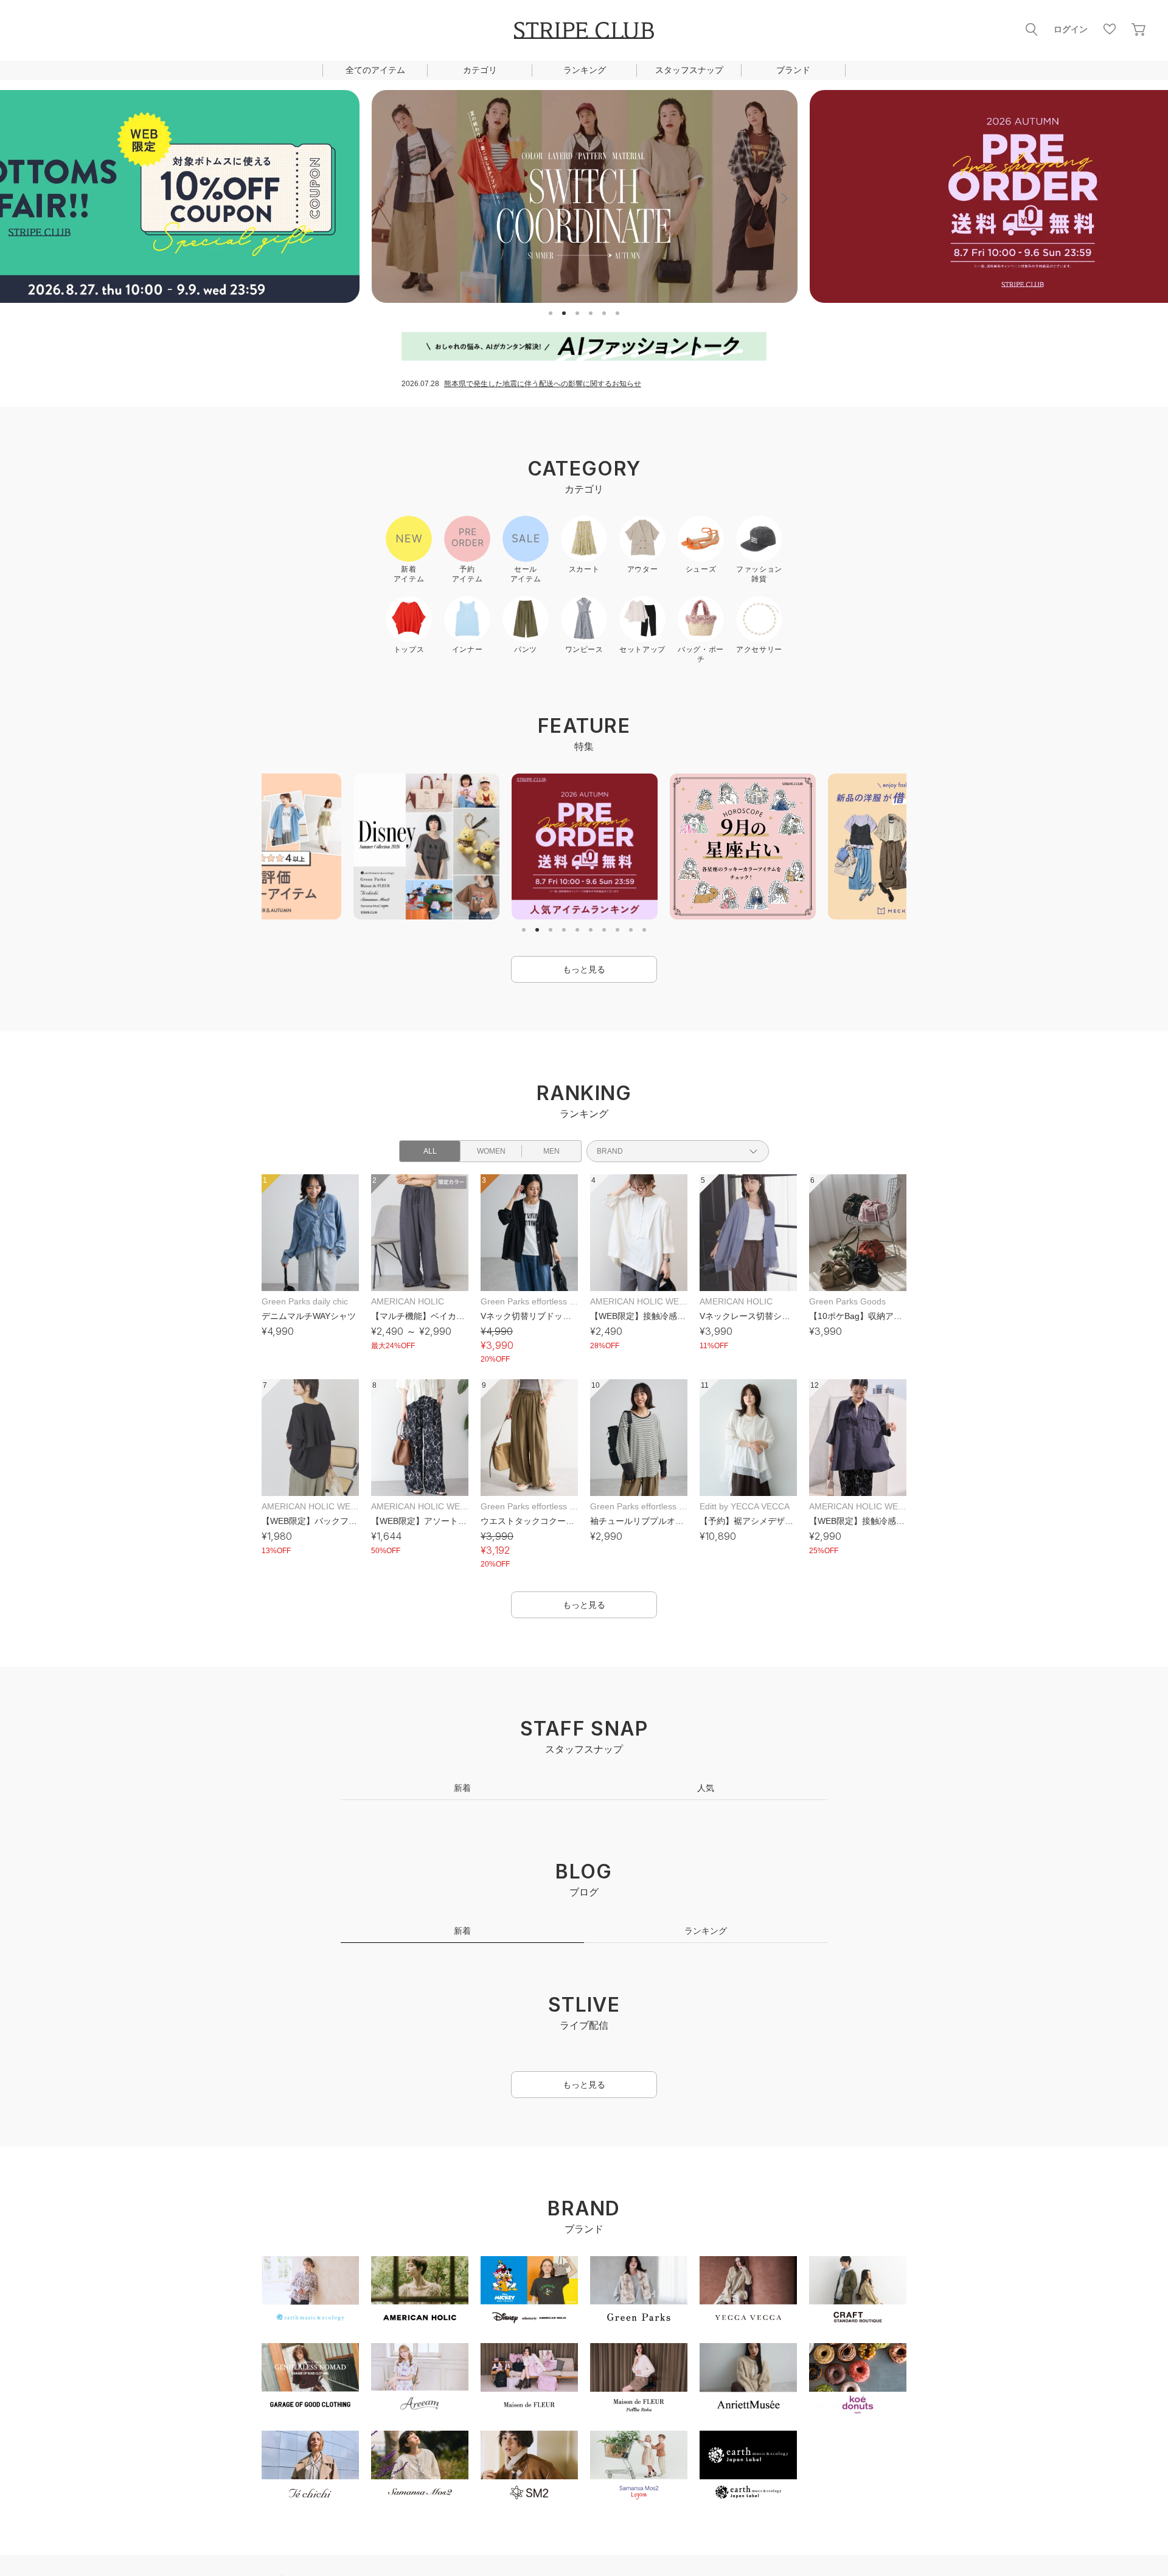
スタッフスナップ (689, 70)
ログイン (1071, 29)
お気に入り (1110, 29)
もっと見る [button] (584, 969)
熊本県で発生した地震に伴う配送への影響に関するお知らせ (543, 384)
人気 (706, 1788)
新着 (462, 1788)
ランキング (585, 70)
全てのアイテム (375, 70)
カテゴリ (480, 70)
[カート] (1139, 29)
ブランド (793, 70)
